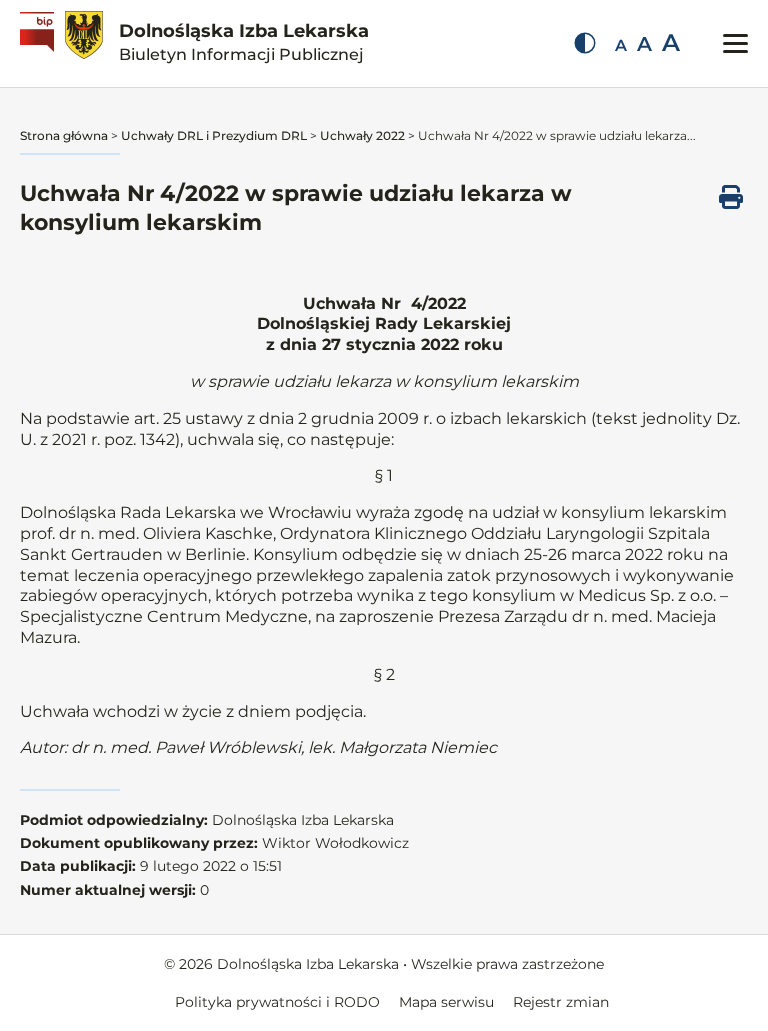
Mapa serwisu (446, 1002)
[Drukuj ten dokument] (731, 197)
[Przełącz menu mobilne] (735, 43)
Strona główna (64, 135)
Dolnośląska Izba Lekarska (244, 42)
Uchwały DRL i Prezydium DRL (214, 135)
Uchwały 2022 (362, 135)
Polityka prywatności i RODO (277, 1002)
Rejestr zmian (561, 1002)
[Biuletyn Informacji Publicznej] (39, 43)
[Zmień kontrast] (585, 43)
